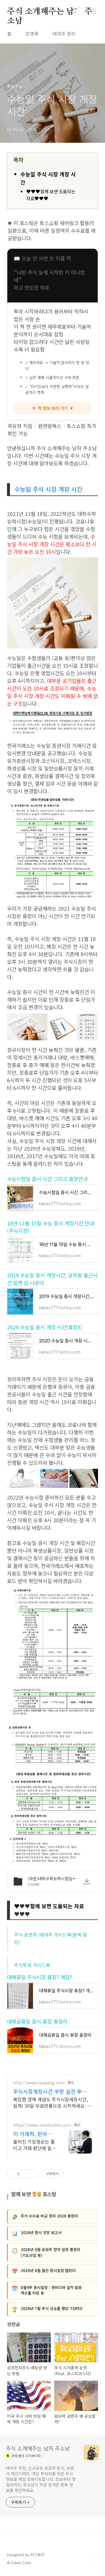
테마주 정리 (64, 34)
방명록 (32, 34)
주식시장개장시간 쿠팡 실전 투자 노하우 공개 (50, 2091)
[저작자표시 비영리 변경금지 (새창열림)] (72, 2174)
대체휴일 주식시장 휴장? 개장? (40, 1977)
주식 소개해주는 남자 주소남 (49, 12)
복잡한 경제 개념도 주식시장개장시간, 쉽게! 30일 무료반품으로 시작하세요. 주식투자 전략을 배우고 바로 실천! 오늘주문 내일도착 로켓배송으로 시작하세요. (52, 2102)
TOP (93, 2557)
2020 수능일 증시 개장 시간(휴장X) (45, 1327)
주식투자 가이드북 (32, 1965)
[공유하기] (25, 2174)
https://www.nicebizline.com (42, 2125)
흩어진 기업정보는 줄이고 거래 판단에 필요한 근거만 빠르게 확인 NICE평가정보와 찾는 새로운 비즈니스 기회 (35, 2145)
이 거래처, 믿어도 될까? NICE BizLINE (33, 2134)
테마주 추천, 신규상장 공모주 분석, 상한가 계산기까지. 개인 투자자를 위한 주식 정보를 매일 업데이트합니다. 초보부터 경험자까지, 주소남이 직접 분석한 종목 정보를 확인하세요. (41, 2479)
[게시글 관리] (32, 2174)
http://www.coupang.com (39, 2083)
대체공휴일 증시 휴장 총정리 (37, 2021)
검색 (80, 12)
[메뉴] (94, 11)
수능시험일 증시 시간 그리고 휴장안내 (47, 1179)
